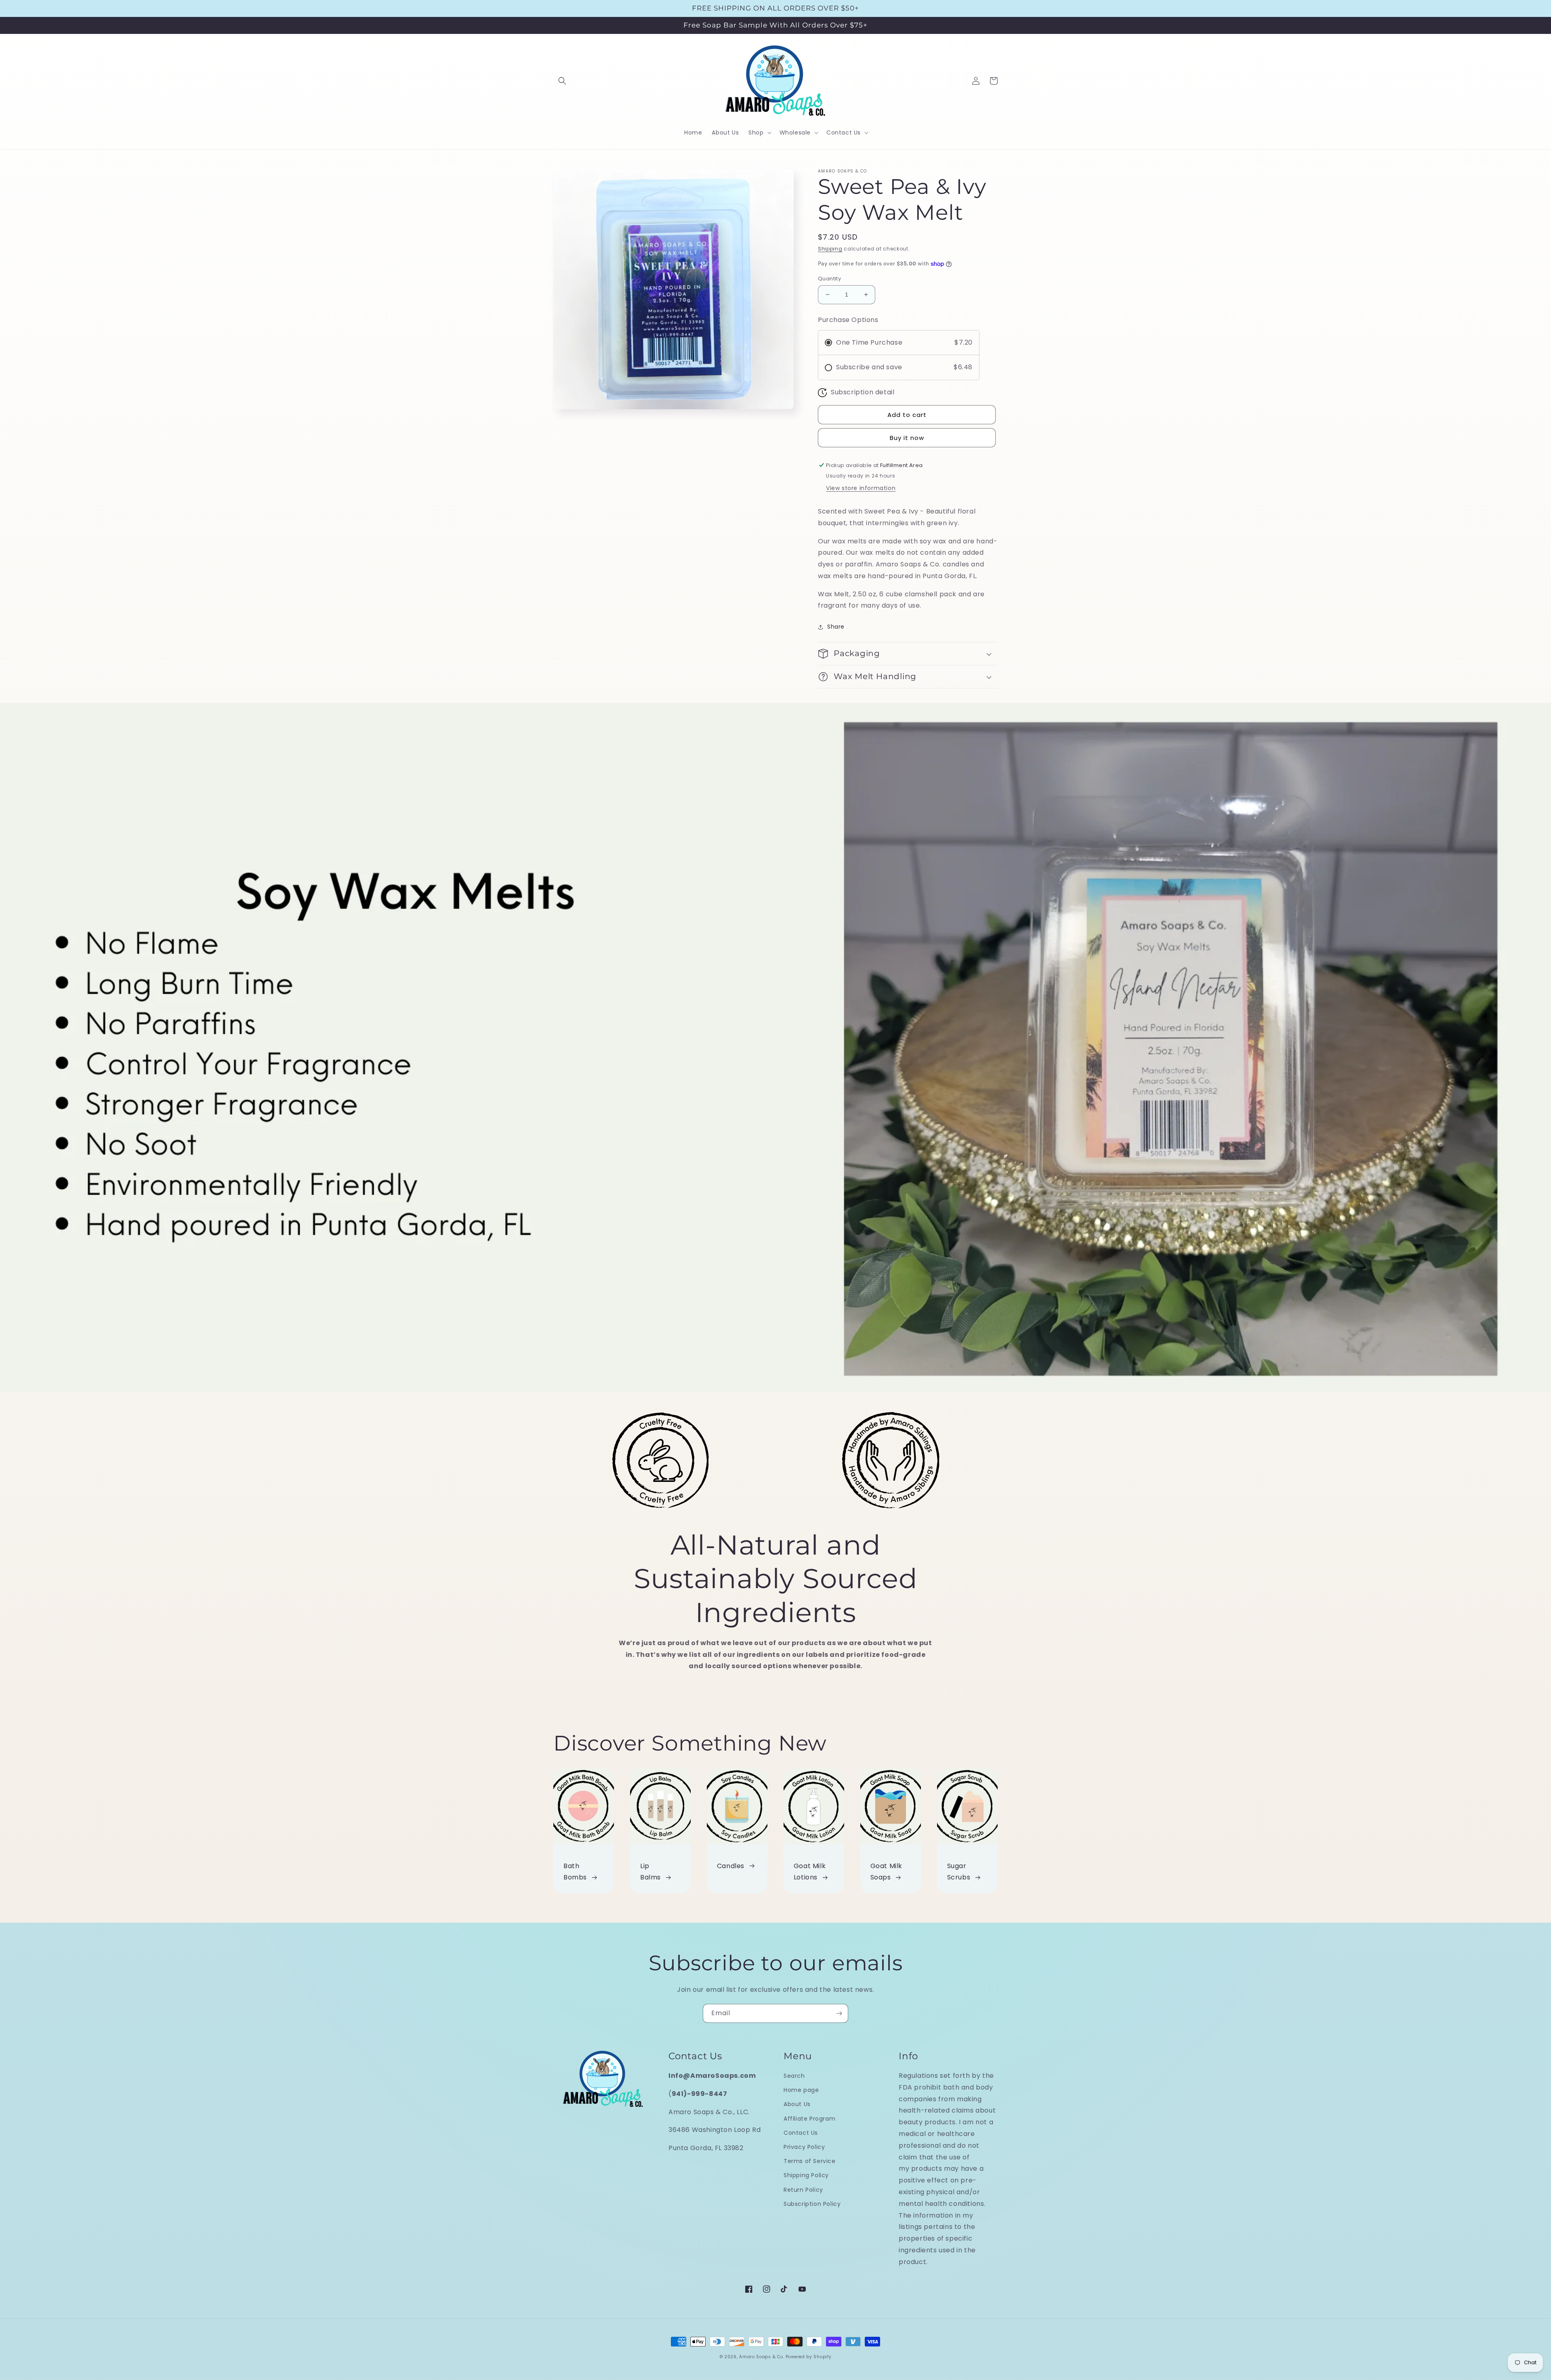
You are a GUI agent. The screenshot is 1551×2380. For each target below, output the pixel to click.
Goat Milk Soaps (886, 1872)
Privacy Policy (804, 2147)
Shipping (830, 249)
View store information (861, 488)
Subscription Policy (812, 2204)
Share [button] (836, 627)
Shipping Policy (806, 2175)
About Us (797, 2104)
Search (794, 2076)
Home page (801, 2090)
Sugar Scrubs (959, 1872)
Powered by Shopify (809, 2357)
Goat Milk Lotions (810, 1872)
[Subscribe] (839, 2013)
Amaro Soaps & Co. (762, 2357)
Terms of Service (810, 2161)
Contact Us (801, 2133)
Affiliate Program (809, 2119)
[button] (562, 81)
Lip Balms (650, 1872)
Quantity (829, 279)
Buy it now (907, 438)
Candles (731, 1866)
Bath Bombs (575, 1872)
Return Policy (803, 2190)
